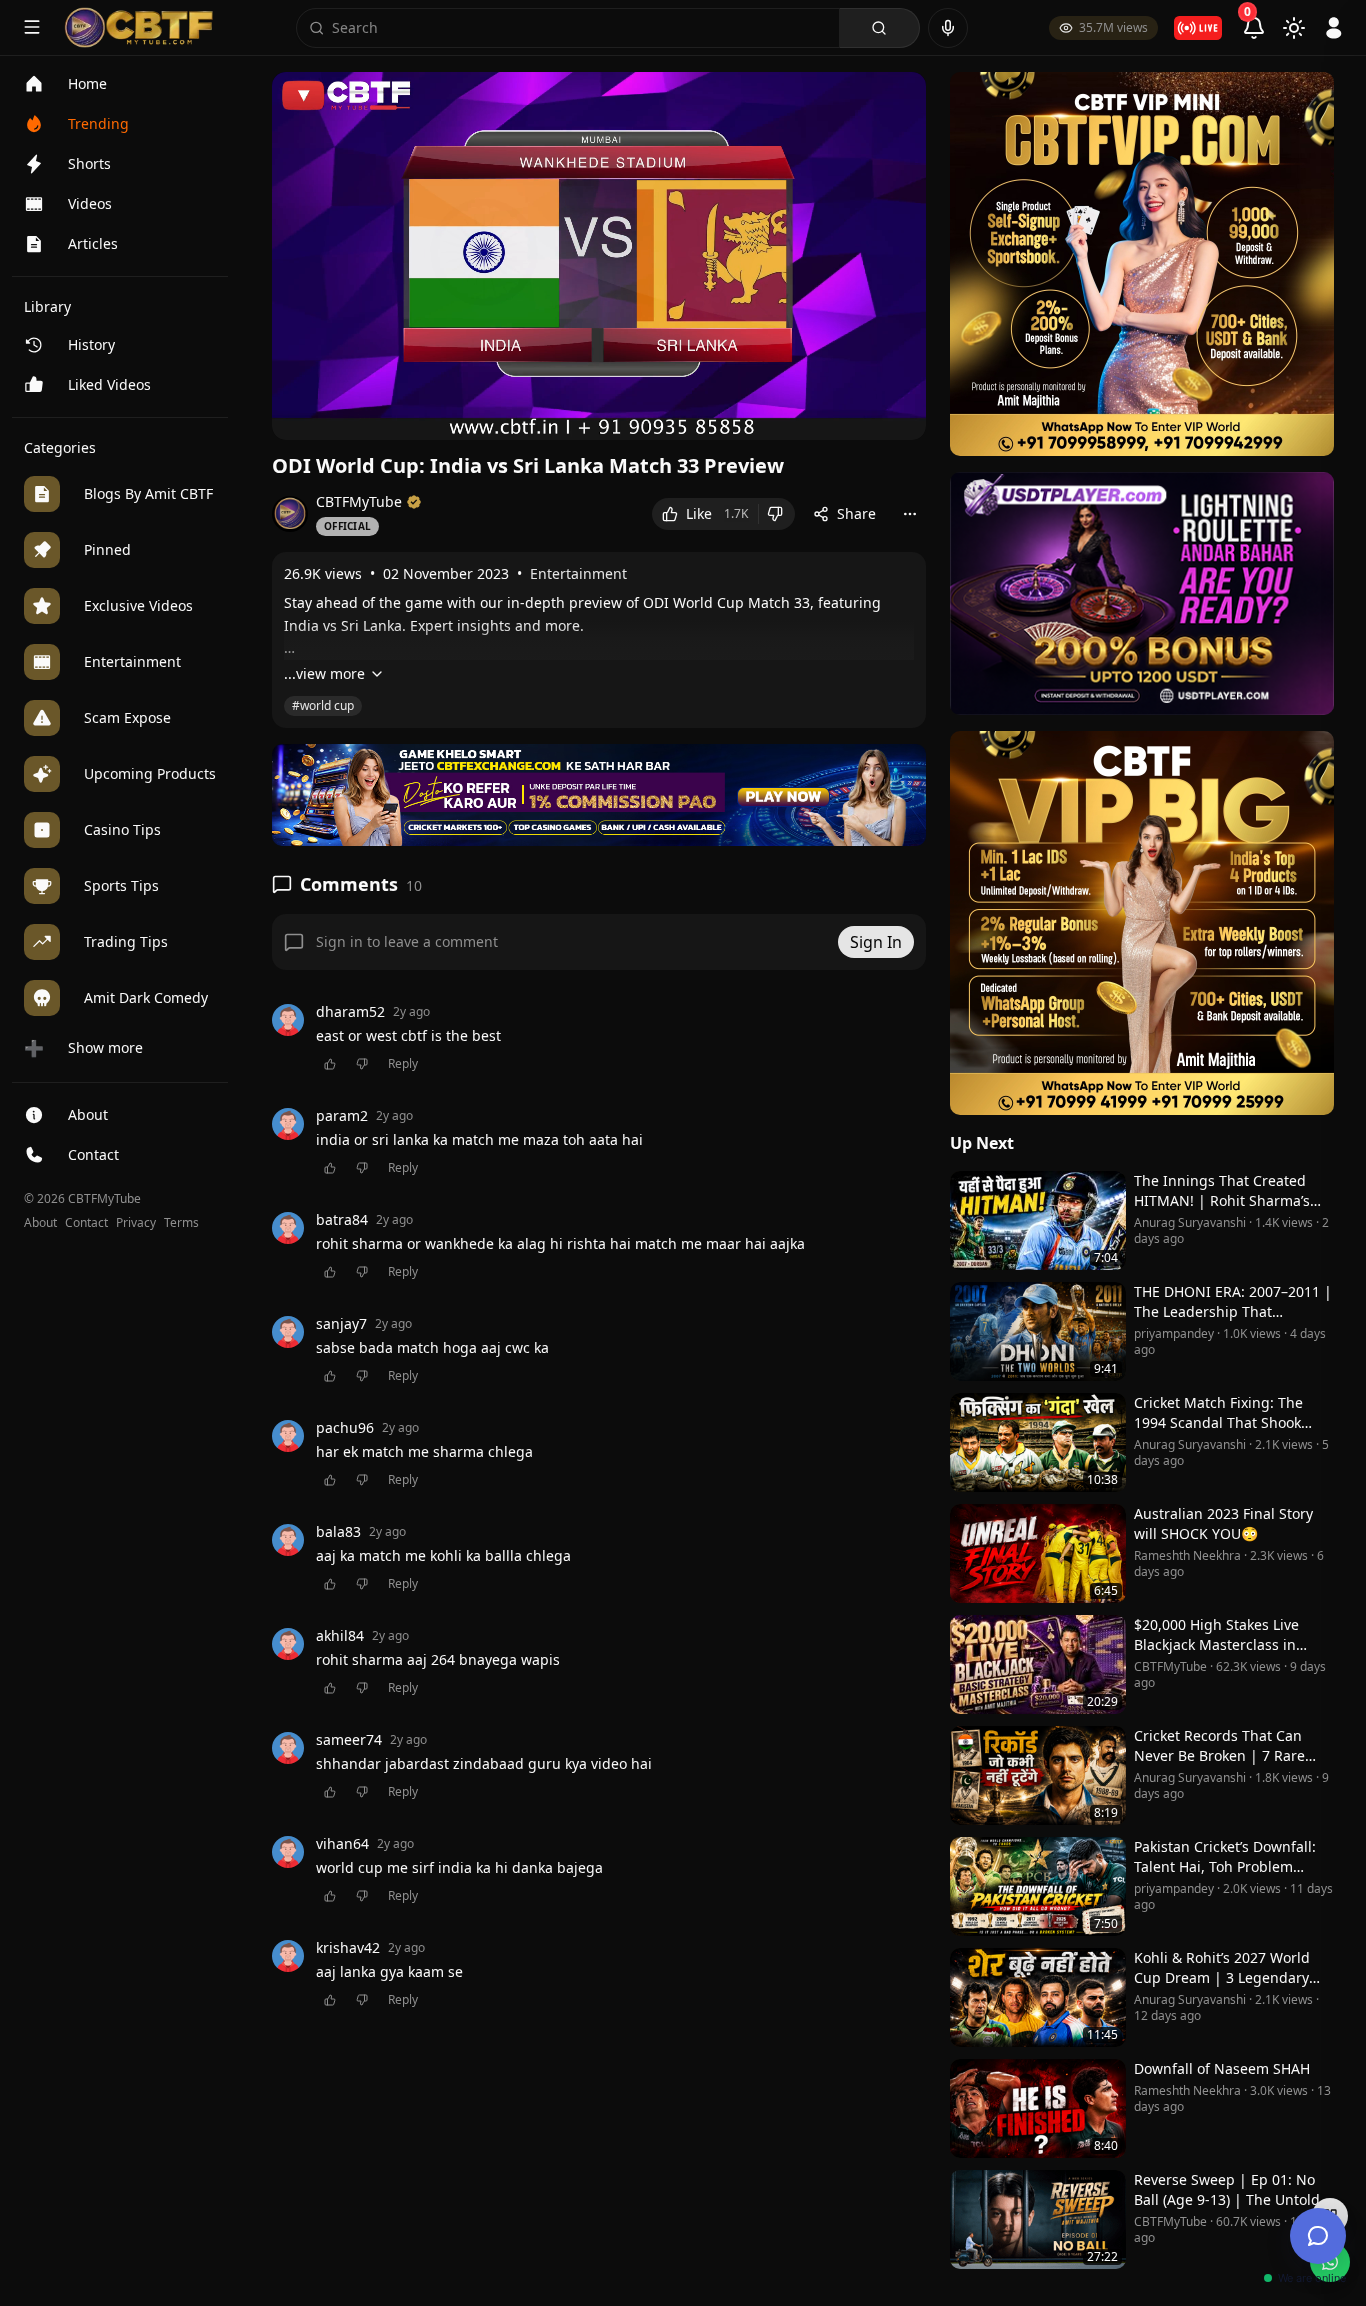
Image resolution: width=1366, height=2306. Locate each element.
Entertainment (578, 573)
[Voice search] (948, 28)
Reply (403, 1063)
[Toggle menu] (32, 27)
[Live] (1198, 28)
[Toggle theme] (1294, 28)
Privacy (136, 1223)
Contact (86, 1223)
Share (856, 513)
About (40, 1223)
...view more (324, 673)
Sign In (876, 942)
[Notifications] (1254, 28)
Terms (181, 1223)
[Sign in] (1334, 28)
